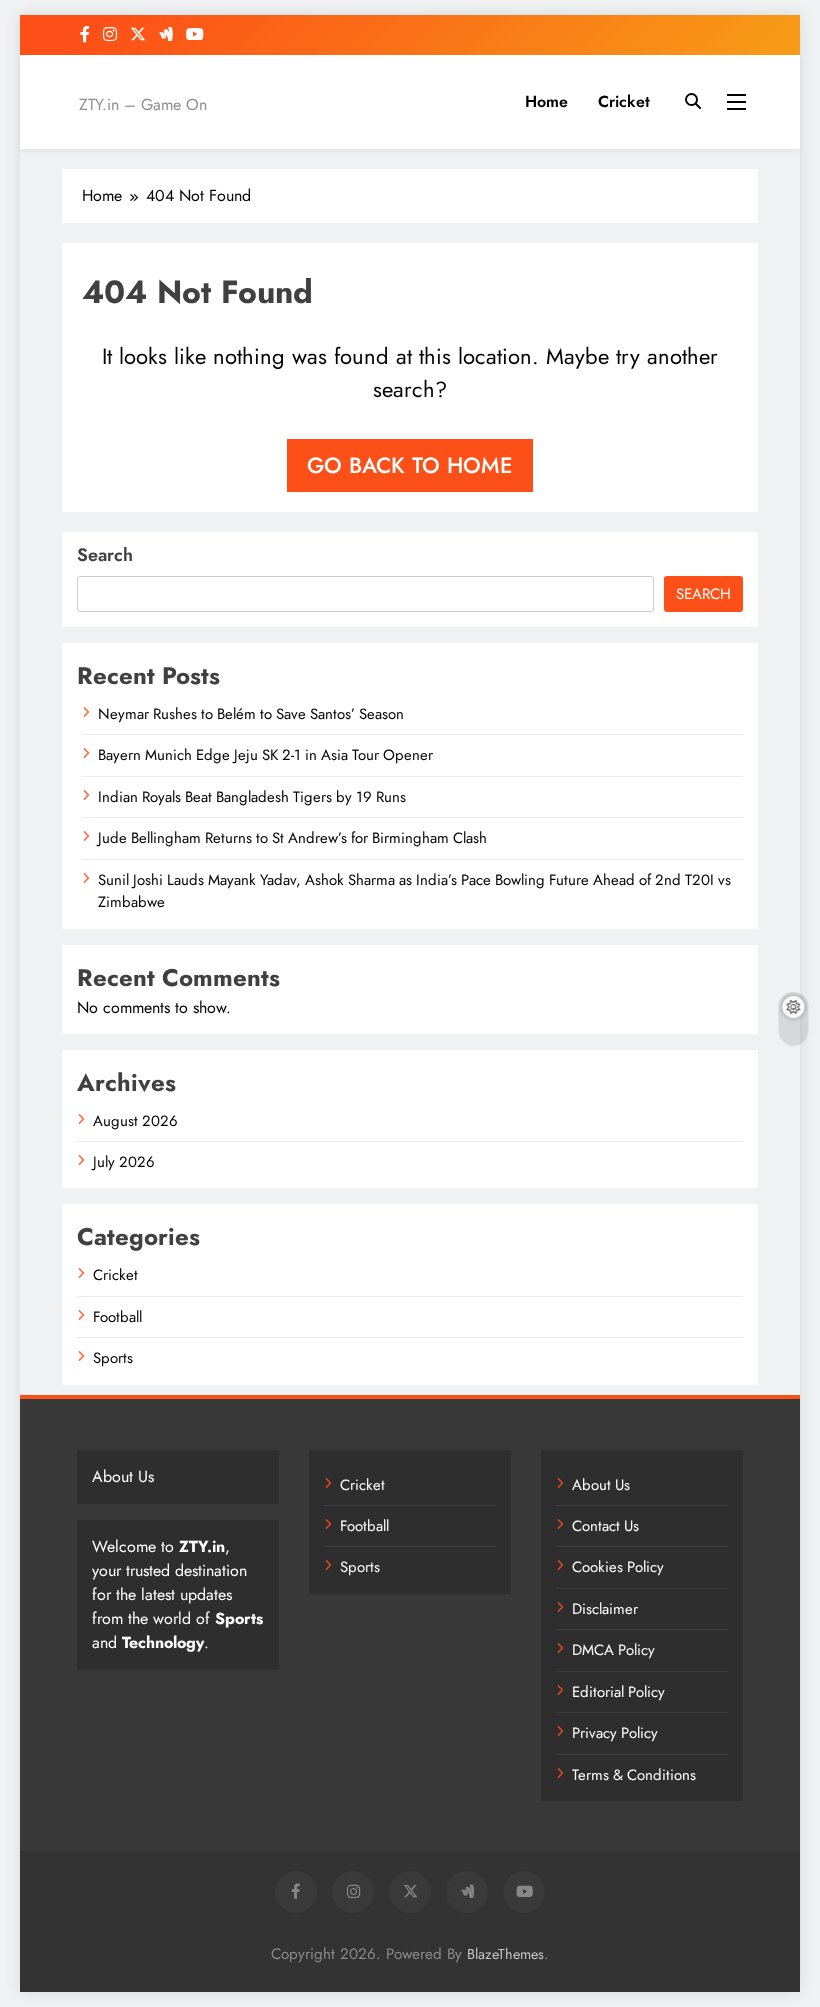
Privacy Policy (615, 1733)
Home (546, 101)
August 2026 (135, 1121)
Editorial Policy (618, 1692)
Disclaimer (605, 1609)
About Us (601, 1485)
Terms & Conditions (634, 1775)
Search (105, 555)
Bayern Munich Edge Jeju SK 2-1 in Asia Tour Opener (265, 755)
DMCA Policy (613, 1650)
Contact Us (605, 1526)
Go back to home (410, 465)
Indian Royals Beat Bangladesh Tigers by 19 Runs (252, 797)
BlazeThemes (505, 1954)
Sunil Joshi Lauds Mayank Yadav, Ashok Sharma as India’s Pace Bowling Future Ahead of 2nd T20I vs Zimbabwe (414, 891)
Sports (113, 1358)
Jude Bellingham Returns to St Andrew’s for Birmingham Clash (292, 838)
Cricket (624, 101)
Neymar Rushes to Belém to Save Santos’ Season (251, 714)
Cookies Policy (618, 1567)
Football (117, 1317)
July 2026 (124, 1162)
